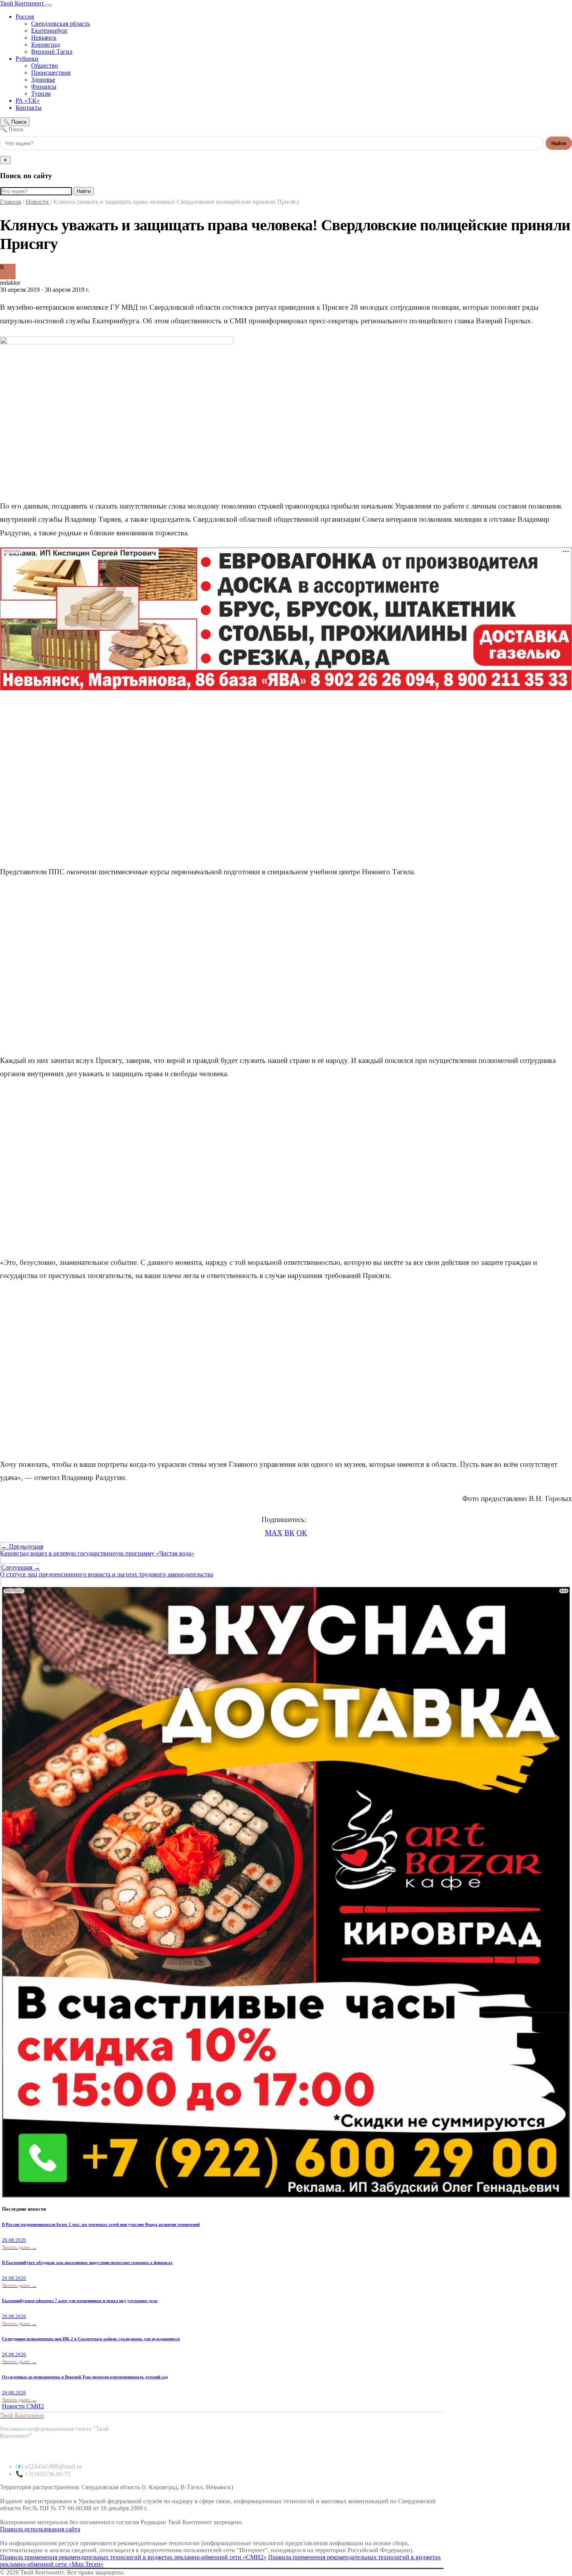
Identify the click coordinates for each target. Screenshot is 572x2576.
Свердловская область (61, 24)
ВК (290, 1533)
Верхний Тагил (52, 52)
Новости (38, 202)
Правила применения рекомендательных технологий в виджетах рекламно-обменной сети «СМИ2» (133, 2557)
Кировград (46, 45)
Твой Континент (23, 3)
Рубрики (27, 59)
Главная (11, 202)
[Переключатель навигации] (49, 5)
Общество (45, 66)
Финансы (44, 87)
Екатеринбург (50, 31)
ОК (302, 1533)
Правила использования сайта (40, 2529)
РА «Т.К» (28, 101)
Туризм (41, 94)
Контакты (29, 108)
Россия (25, 17)
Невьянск (44, 38)
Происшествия (51, 73)
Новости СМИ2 (23, 2406)
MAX (274, 1533)
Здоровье (43, 80)
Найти (559, 143)
